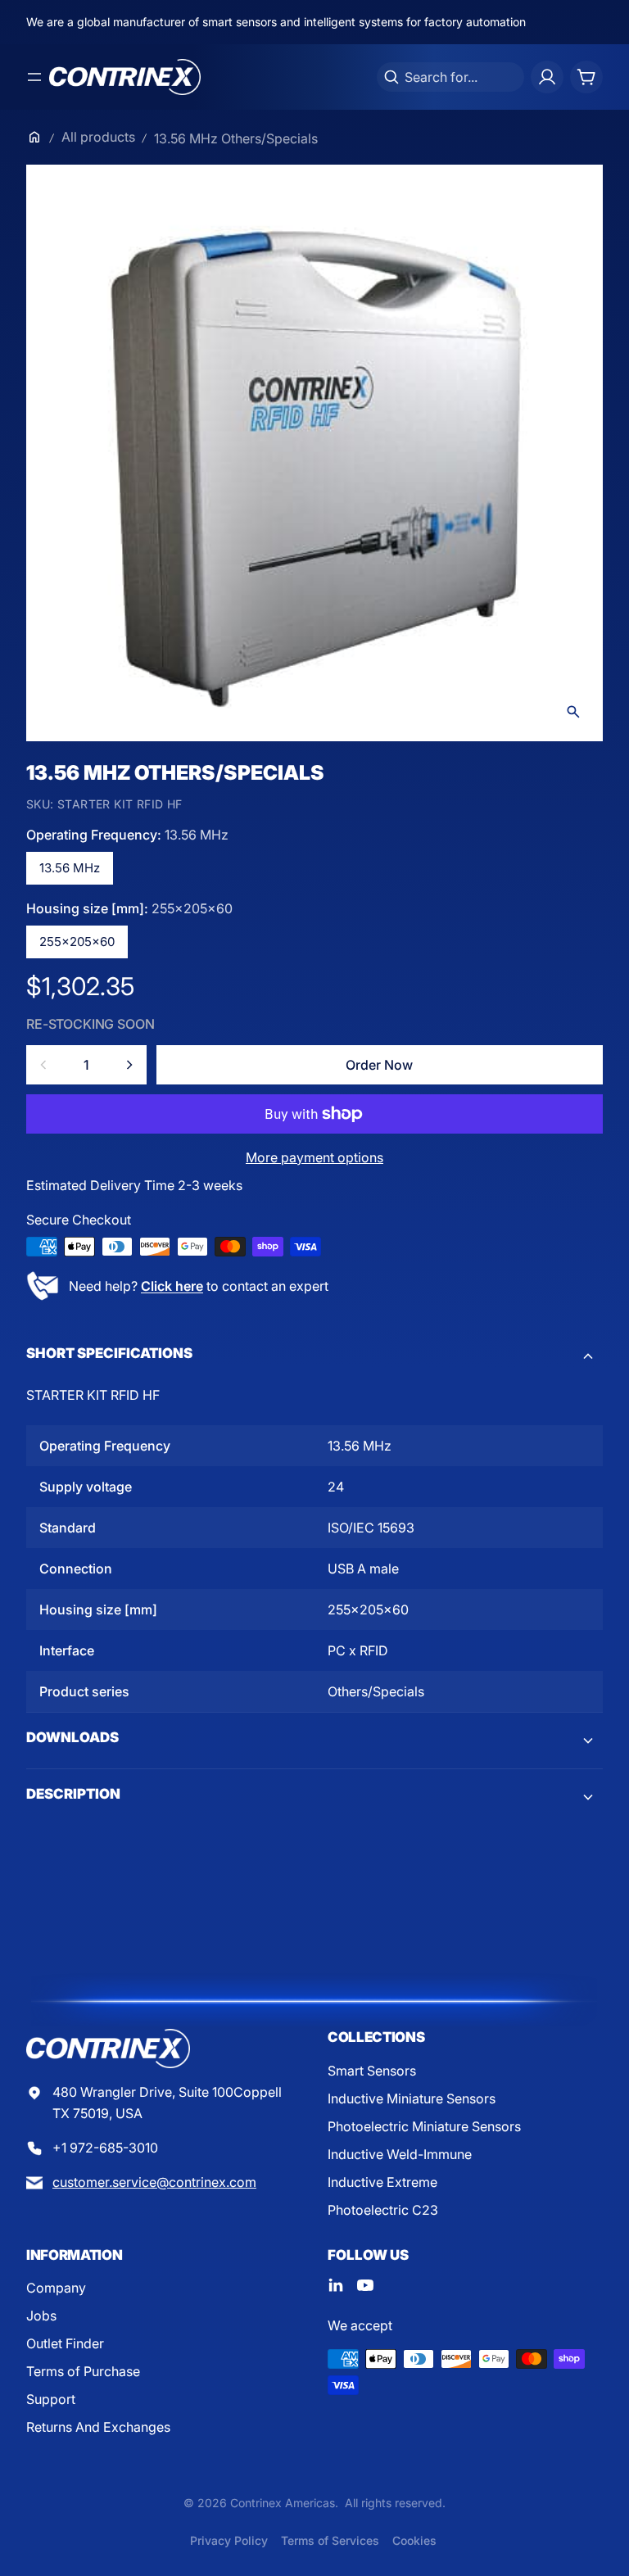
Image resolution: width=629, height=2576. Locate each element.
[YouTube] (365, 2285)
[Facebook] (336, 2285)
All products (98, 137)
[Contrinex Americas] (125, 77)
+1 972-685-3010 (105, 2148)
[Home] (34, 137)
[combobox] (450, 77)
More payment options (314, 1157)
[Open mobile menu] (34, 77)
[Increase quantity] (129, 1065)
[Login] (547, 77)
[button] (314, 1356)
